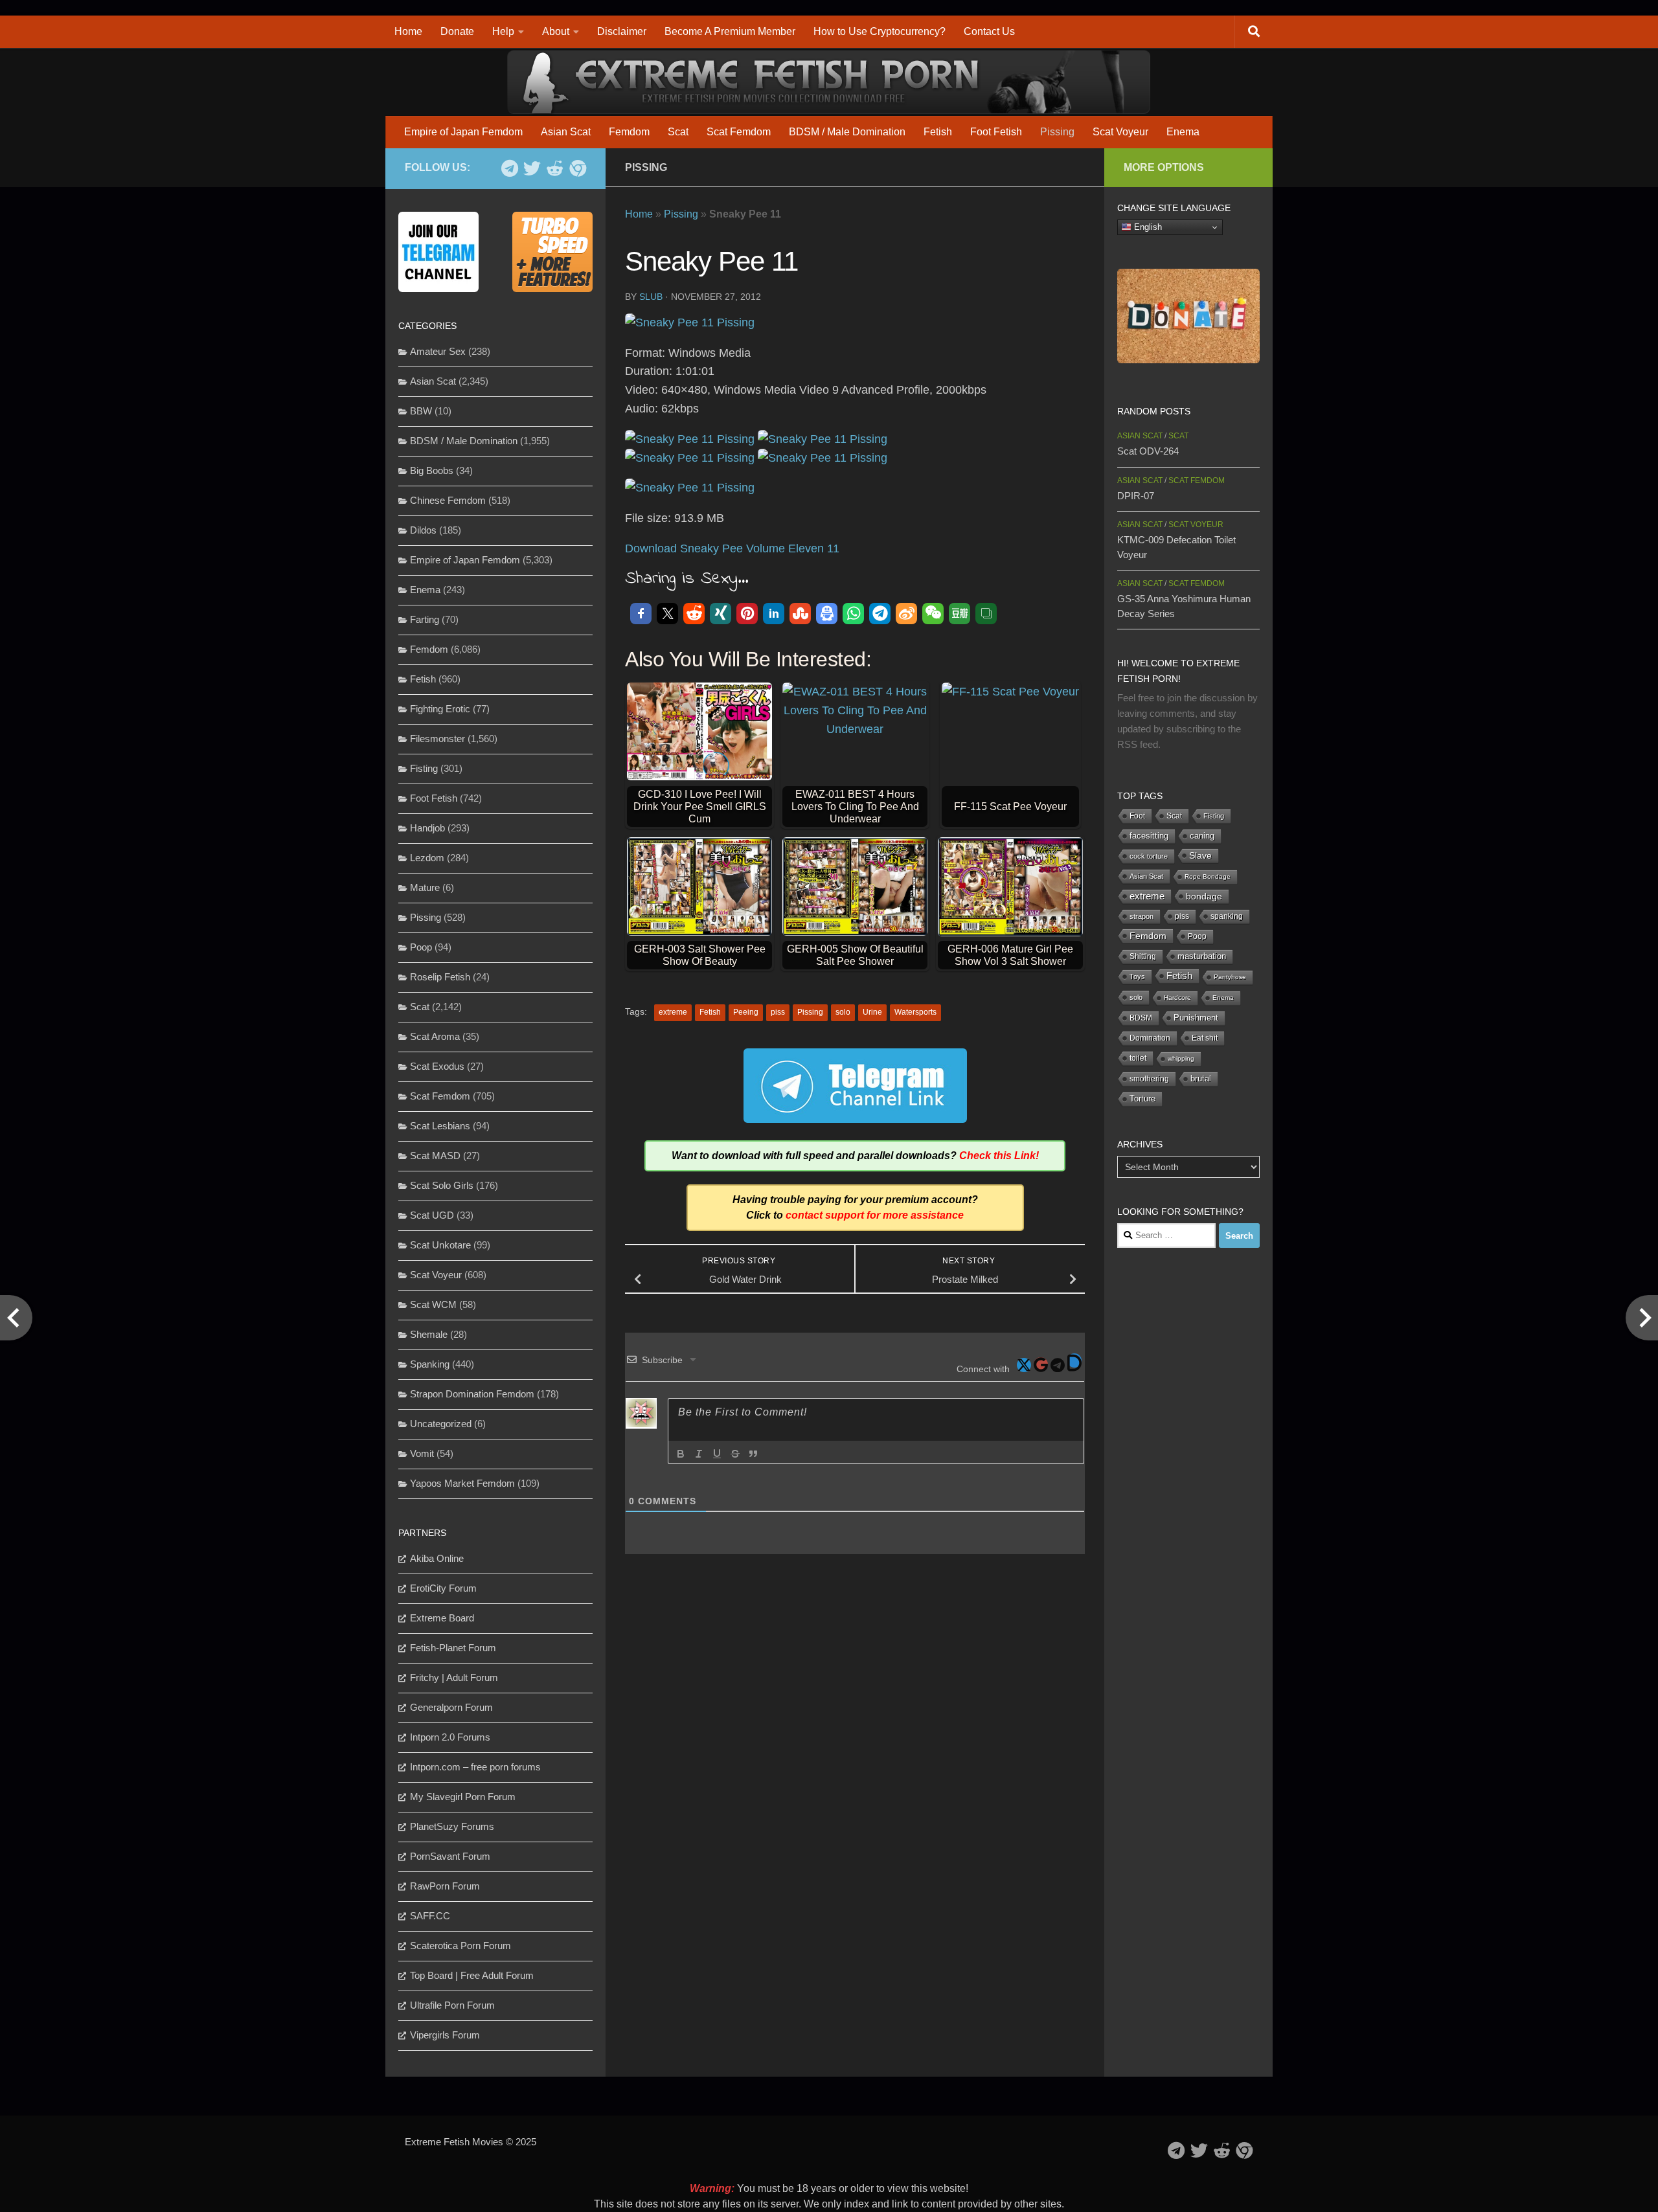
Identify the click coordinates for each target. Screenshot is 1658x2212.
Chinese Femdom (448, 500)
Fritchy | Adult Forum (454, 1677)
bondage (1204, 896)
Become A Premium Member (730, 31)
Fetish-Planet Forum (453, 1648)
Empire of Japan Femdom (463, 132)
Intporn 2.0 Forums (450, 1737)
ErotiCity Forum (443, 1588)
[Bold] (681, 1454)
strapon (1141, 916)
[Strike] (735, 1454)
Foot (1137, 816)
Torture (1142, 1099)
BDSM (1141, 1018)
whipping (1181, 1058)
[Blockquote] (753, 1454)
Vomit (422, 1453)
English (1147, 227)
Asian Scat (566, 132)
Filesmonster (437, 739)
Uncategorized (441, 1424)
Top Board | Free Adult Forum (472, 1975)
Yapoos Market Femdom (462, 1483)
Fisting (424, 768)
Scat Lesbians (440, 1126)
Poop (421, 947)
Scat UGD (432, 1215)
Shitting (1143, 956)
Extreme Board (442, 1618)
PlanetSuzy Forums (452, 1826)
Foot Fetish (996, 132)
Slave (1200, 855)
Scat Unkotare (440, 1245)
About (556, 31)
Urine (872, 1012)
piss (778, 1012)
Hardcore (1177, 998)
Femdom (629, 132)
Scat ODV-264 (1148, 451)
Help (503, 31)
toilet (1138, 1058)
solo (843, 1012)
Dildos (423, 530)
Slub (651, 297)
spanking (1227, 916)
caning (1202, 836)
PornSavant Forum (450, 1856)
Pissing (1057, 132)
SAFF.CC (430, 1916)
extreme (673, 1012)
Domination (1150, 1038)
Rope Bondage (1208, 876)
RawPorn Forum (445, 1886)
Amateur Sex (438, 351)
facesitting (1149, 836)
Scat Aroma (435, 1036)
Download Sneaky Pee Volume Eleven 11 (732, 548)
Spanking (430, 1364)
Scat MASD (435, 1156)
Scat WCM (433, 1304)
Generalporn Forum (451, 1707)
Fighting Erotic (440, 709)
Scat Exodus (437, 1066)
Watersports (915, 1012)
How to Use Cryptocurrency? (880, 31)
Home (408, 31)
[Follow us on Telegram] (509, 168)
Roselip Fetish (440, 977)
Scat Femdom (739, 132)
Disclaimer (622, 31)
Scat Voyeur (1120, 132)
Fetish (938, 132)
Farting (425, 619)
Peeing (746, 1012)
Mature (425, 887)
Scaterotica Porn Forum (460, 1946)
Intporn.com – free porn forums (475, 1767)
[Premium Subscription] (577, 168)
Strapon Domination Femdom (472, 1394)
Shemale (429, 1334)
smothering (1149, 1079)
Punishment (1196, 1018)
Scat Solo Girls (442, 1185)
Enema (1183, 132)
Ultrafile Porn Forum (452, 2005)
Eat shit (1205, 1038)
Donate (457, 31)
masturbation (1202, 956)
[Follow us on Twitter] (532, 168)
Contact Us (989, 31)
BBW (421, 411)
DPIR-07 (1136, 496)
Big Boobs (432, 470)
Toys (1137, 976)
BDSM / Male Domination (847, 132)
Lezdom (427, 858)
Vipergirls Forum (445, 2035)
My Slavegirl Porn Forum (463, 1797)
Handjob (427, 828)
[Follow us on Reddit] (555, 168)
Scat (678, 132)
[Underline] (717, 1454)
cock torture (1149, 856)
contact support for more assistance (875, 1215)
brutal (1201, 1079)
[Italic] (699, 1454)
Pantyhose (1230, 977)
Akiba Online (437, 1558)
